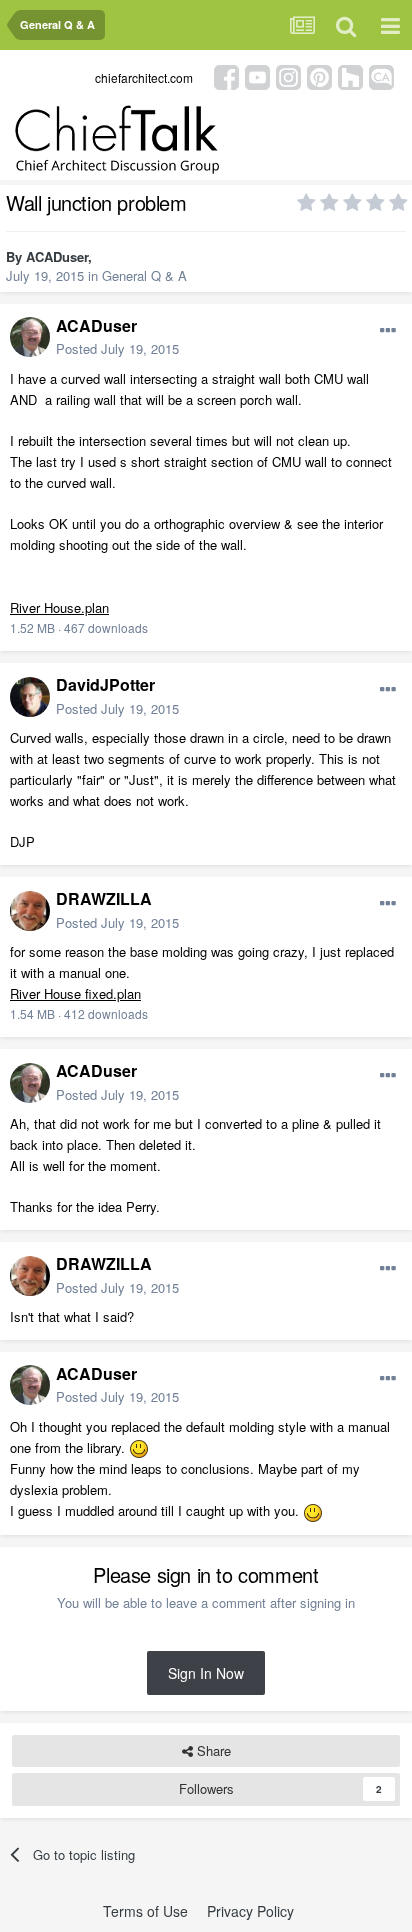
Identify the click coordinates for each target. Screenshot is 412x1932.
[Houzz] (350, 75)
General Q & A (144, 275)
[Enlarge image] (139, 1447)
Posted (117, 348)
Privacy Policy (250, 1911)
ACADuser (57, 256)
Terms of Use (145, 1911)
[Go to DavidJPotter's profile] (30, 697)
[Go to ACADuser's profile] (30, 337)
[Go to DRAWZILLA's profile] (30, 911)
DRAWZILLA (104, 898)
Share (212, 1750)
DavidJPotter (105, 684)
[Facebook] (226, 75)
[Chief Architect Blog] (381, 75)
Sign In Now (206, 1673)
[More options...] (388, 331)
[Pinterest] (319, 75)
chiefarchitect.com (144, 77)
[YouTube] (257, 75)
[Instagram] (288, 75)
